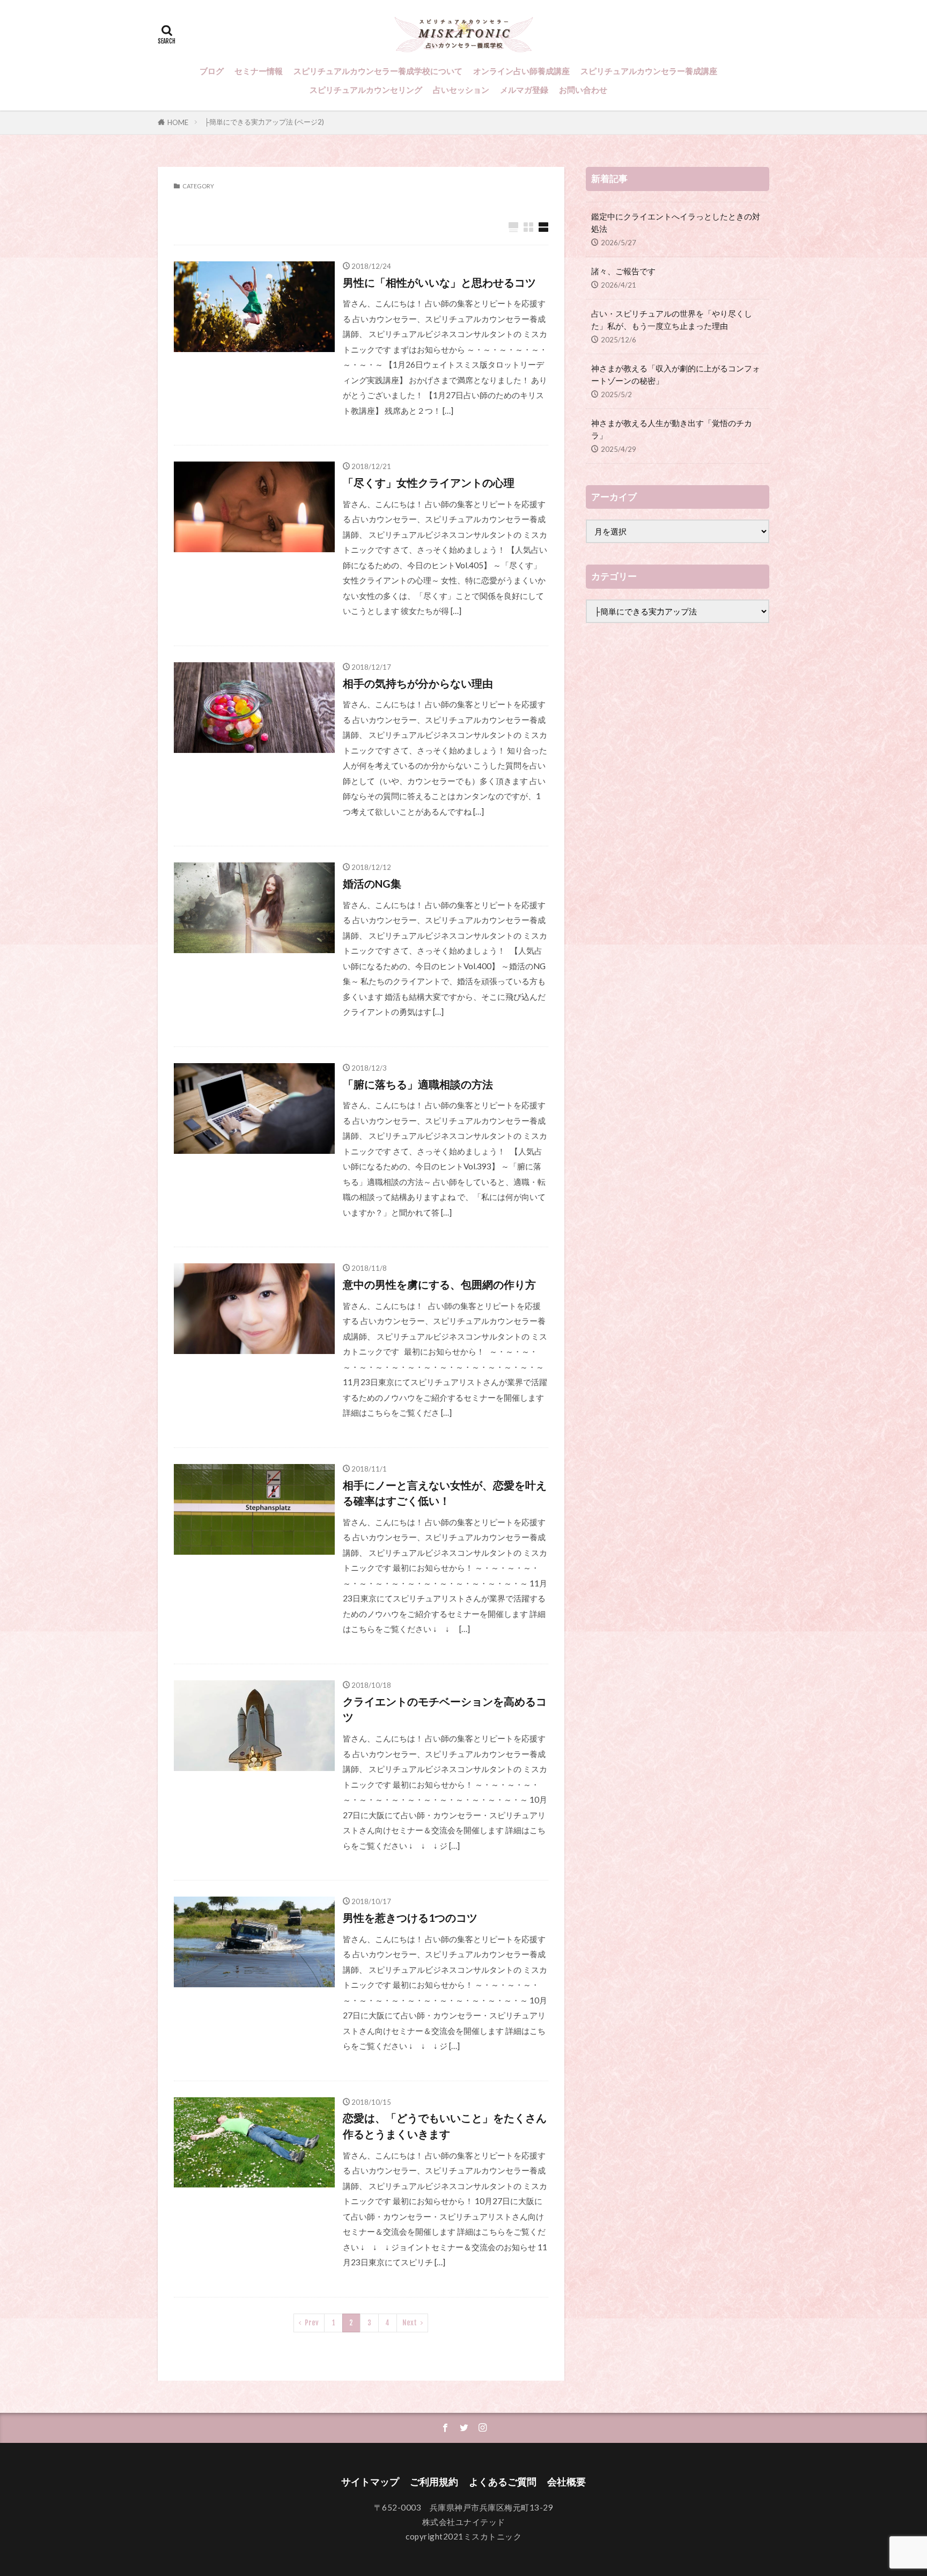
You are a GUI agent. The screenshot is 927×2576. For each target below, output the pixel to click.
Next (410, 2323)
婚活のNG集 (372, 883)
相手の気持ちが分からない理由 (418, 683)
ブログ (212, 71)
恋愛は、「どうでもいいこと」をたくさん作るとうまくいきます (445, 2126)
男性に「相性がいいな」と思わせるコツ (439, 282)
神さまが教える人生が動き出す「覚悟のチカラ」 (672, 429)
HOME (178, 122)
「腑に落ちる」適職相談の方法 (418, 1084)
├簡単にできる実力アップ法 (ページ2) (264, 122)
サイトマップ (370, 2482)
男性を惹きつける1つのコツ (410, 1918)
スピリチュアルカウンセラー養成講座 (649, 71)
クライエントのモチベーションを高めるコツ (445, 1709)
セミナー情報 (259, 71)
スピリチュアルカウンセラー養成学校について (378, 71)
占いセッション (461, 90)
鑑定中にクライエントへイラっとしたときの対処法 (676, 222)
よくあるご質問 (503, 2482)
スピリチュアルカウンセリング (366, 90)
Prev (312, 2323)
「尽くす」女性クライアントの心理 (429, 482)
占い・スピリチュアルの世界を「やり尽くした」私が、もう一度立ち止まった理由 (672, 320)
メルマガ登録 (524, 90)
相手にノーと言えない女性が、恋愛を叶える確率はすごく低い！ (445, 1493)
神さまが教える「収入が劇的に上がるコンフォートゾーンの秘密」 (676, 374)
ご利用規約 (434, 2482)
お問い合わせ (583, 90)
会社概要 (566, 2482)
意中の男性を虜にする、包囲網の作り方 (439, 1284)
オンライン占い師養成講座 (521, 71)
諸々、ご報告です (623, 271)
